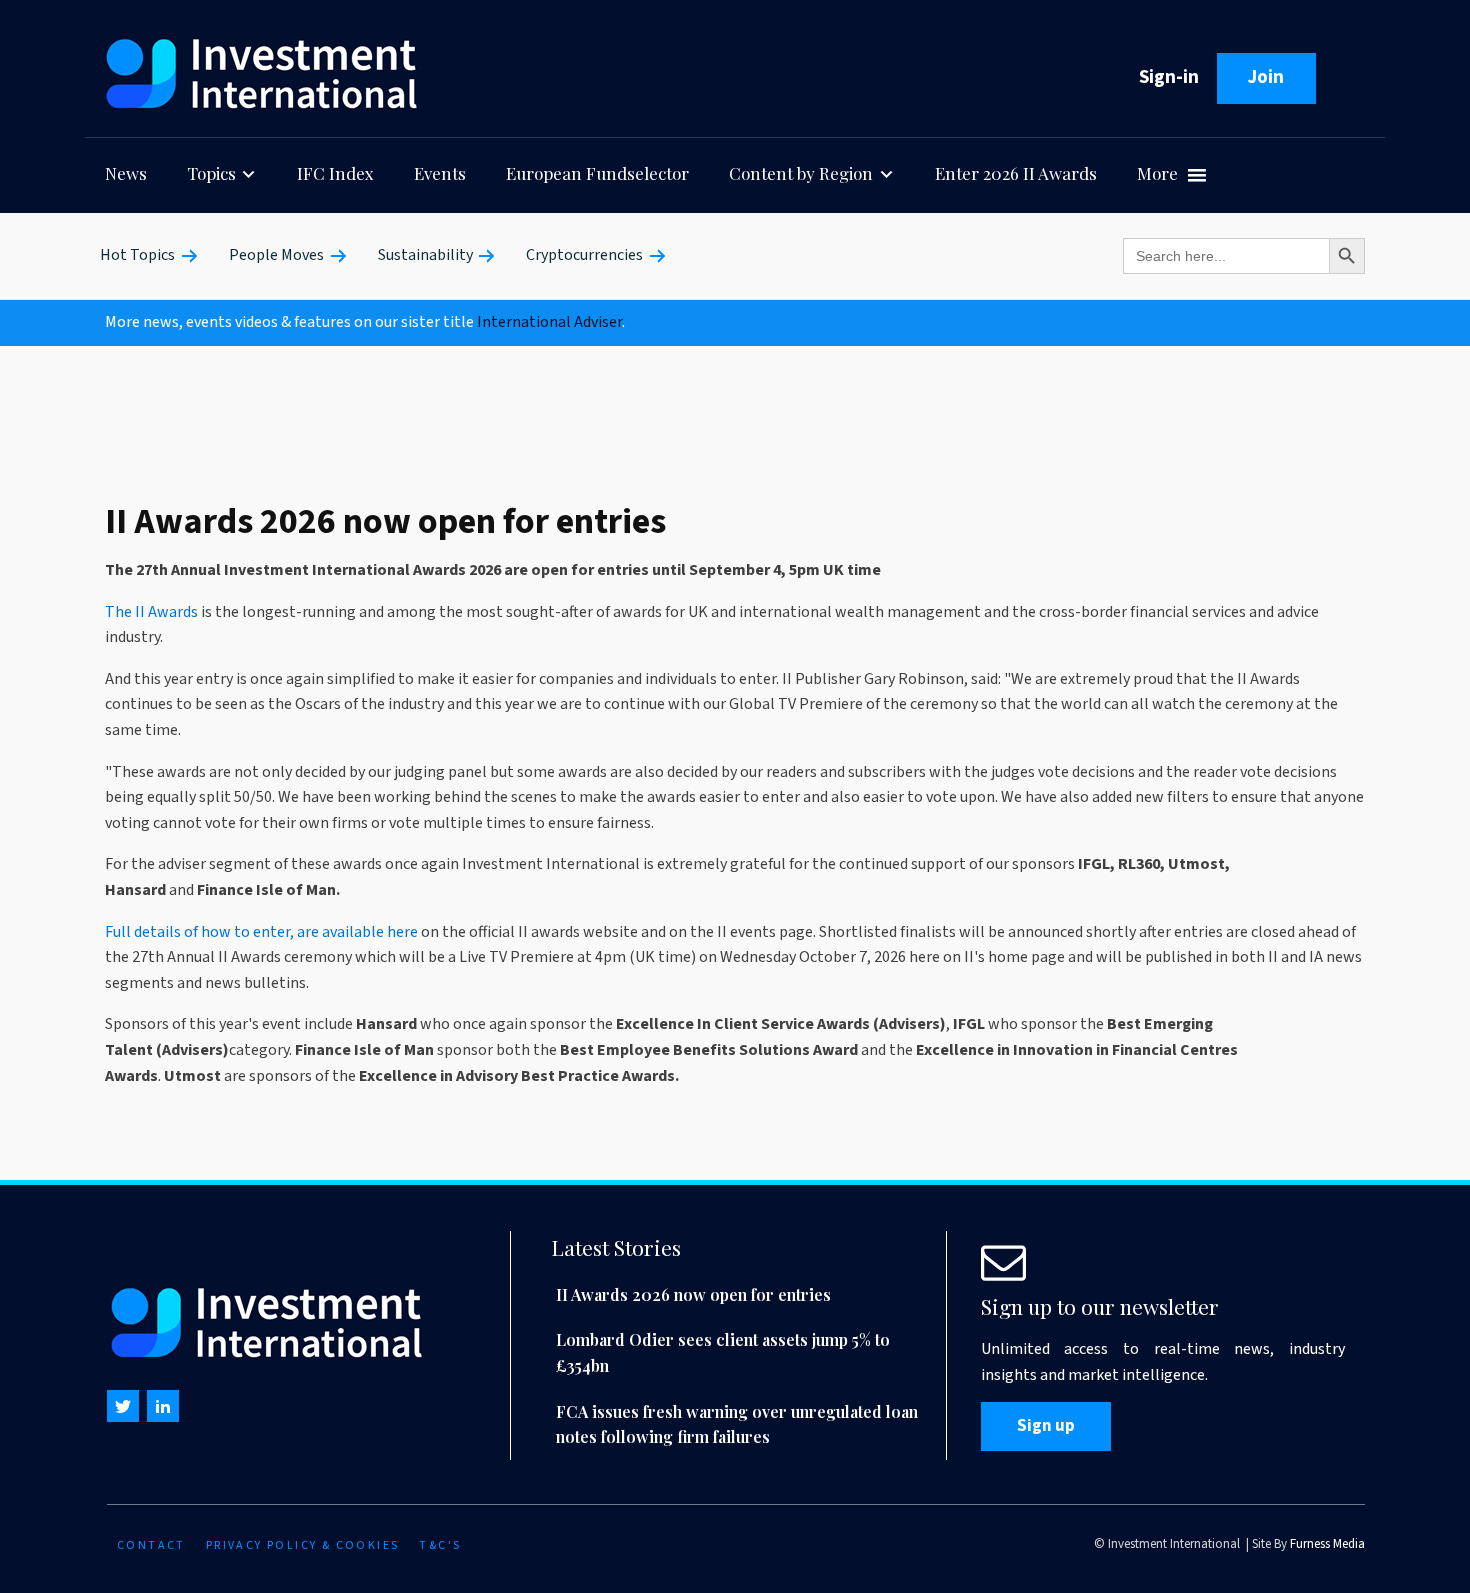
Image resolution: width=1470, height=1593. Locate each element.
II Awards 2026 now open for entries (693, 1294)
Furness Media (1327, 1544)
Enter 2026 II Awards (1016, 173)
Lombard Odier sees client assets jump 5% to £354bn (723, 1352)
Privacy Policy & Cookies (303, 1545)
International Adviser (549, 322)
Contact (151, 1545)
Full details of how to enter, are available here (261, 932)
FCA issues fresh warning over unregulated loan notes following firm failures (737, 1424)
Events (440, 173)
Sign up (1046, 1426)
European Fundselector (597, 173)
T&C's (440, 1545)
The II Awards (151, 612)
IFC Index (335, 173)
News (126, 173)
